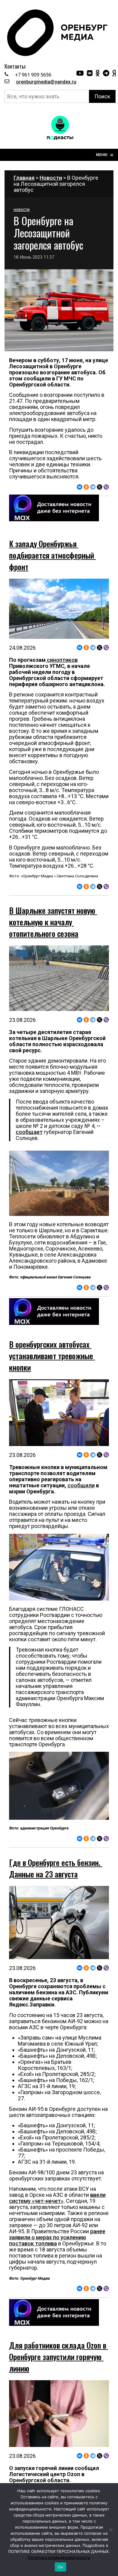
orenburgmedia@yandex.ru (46, 82)
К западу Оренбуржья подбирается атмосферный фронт (52, 555)
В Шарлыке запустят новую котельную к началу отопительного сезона (53, 922)
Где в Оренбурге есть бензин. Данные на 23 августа (56, 1868)
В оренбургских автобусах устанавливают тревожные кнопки (52, 1356)
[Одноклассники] (86, 487)
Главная (24, 178)
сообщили (81, 1485)
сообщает (29, 1132)
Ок (61, 2567)
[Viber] (106, 487)
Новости (51, 178)
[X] (100, 487)
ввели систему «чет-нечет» (57, 2198)
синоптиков (62, 660)
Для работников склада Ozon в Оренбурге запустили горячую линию (59, 2357)
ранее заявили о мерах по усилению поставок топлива (57, 2237)
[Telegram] (93, 487)
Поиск (102, 96)
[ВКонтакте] (80, 487)
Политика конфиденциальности (59, 2557)
